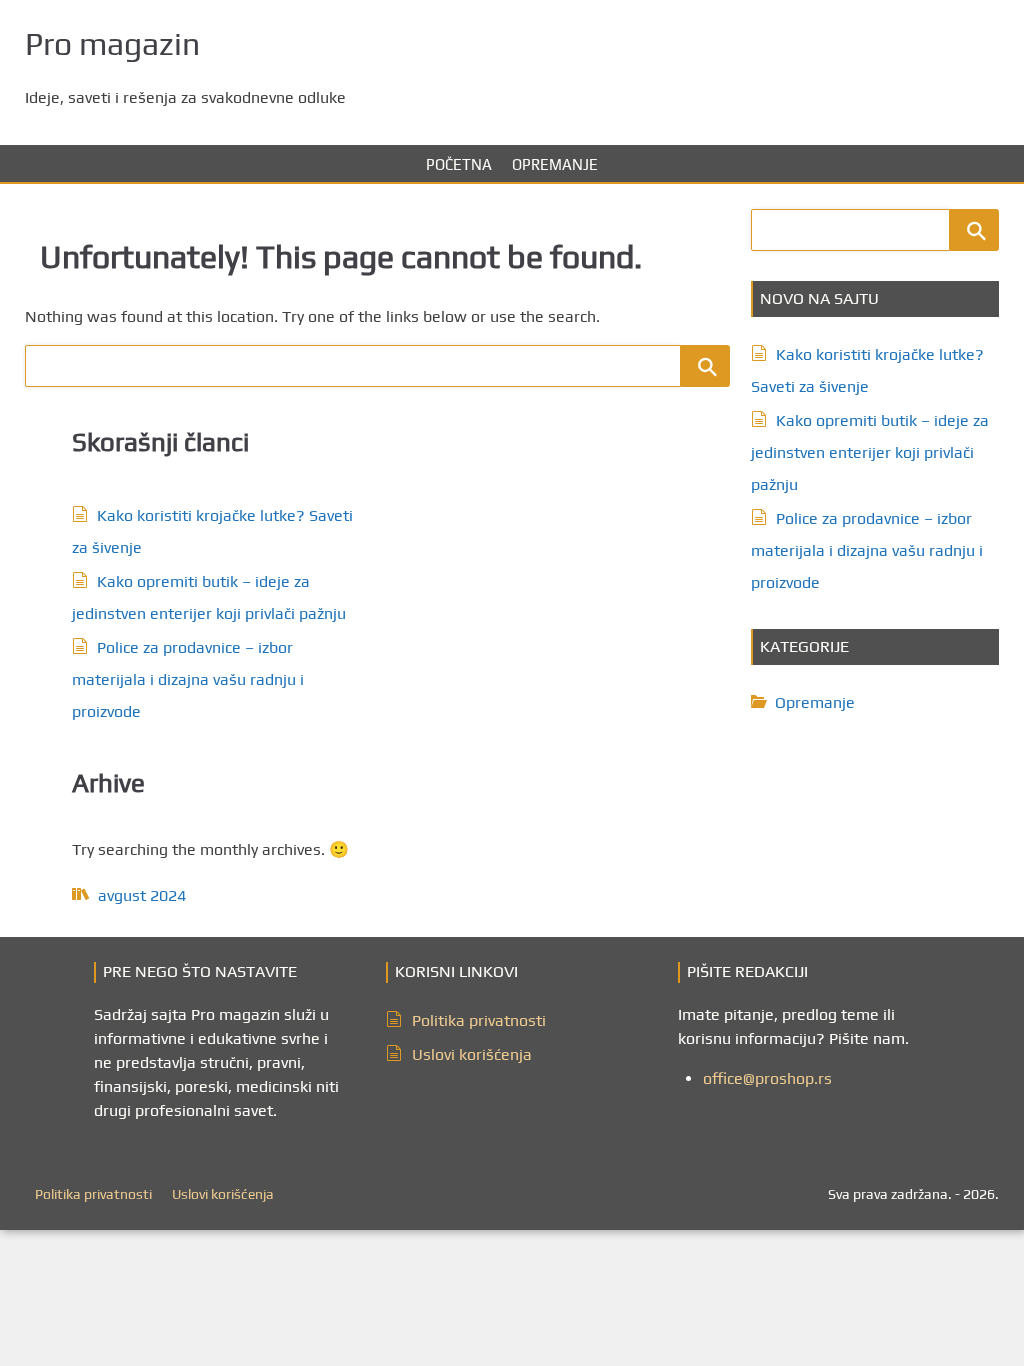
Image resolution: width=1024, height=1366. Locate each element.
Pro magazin (112, 43)
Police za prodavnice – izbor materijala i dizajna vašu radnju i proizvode (188, 679)
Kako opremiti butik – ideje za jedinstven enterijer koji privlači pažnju (870, 452)
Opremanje (555, 164)
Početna (459, 164)
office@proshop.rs (767, 1078)
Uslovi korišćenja (472, 1054)
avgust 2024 (142, 895)
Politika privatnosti (479, 1020)
